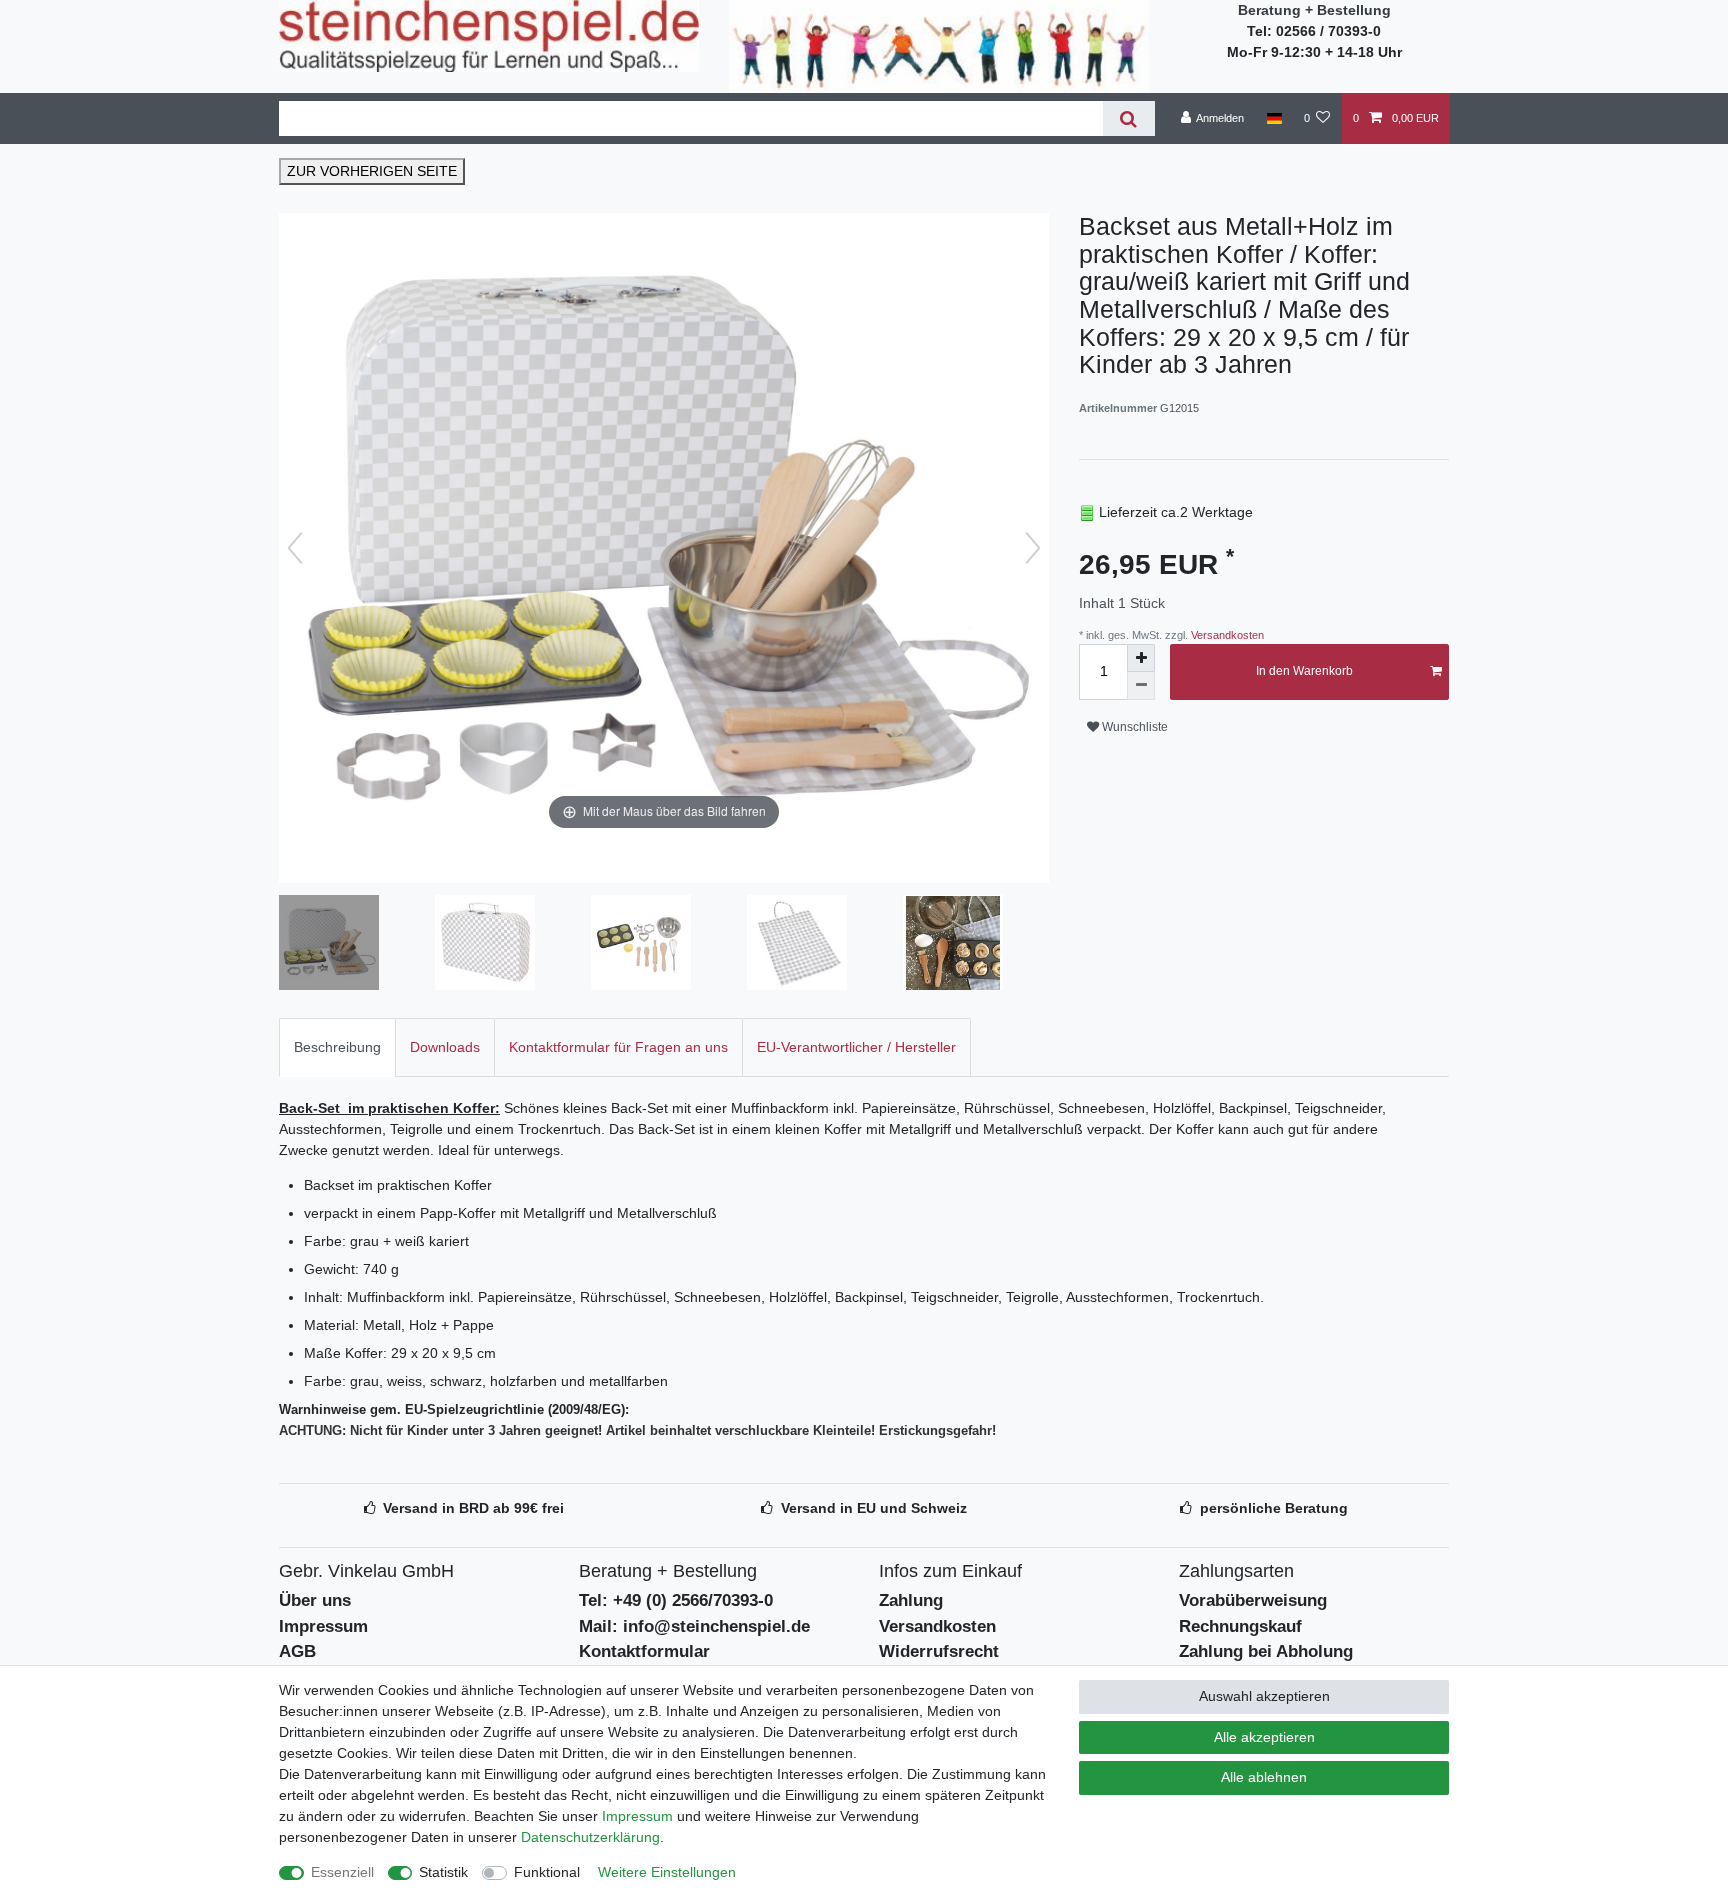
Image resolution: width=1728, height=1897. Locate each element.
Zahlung (911, 1600)
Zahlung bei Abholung (1266, 1651)
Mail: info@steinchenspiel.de (694, 1626)
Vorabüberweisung (1253, 1600)
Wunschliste (1133, 727)
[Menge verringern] (1141, 686)
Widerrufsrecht (939, 1651)
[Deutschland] (1273, 118)
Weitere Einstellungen (667, 1872)
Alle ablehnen (1264, 1777)
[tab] (337, 1047)
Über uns (315, 1600)
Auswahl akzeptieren (1264, 1696)
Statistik (443, 1872)
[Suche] (1128, 118)
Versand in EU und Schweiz (874, 1508)
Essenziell (342, 1872)
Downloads (445, 1047)
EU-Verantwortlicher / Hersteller (856, 1047)
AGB (297, 1651)
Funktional (547, 1872)
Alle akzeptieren (1264, 1737)
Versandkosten (1226, 635)
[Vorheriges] (295, 548)
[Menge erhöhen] (1141, 658)
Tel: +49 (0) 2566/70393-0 (676, 1600)
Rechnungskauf (1240, 1626)
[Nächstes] (1033, 548)
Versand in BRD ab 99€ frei (473, 1508)
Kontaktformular (644, 1651)
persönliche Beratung (1274, 1508)
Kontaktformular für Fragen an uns (618, 1047)
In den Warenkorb (1304, 671)
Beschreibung (337, 1047)
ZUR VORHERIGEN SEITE (372, 171)
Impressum (323, 1626)
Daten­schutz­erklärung (590, 1837)
